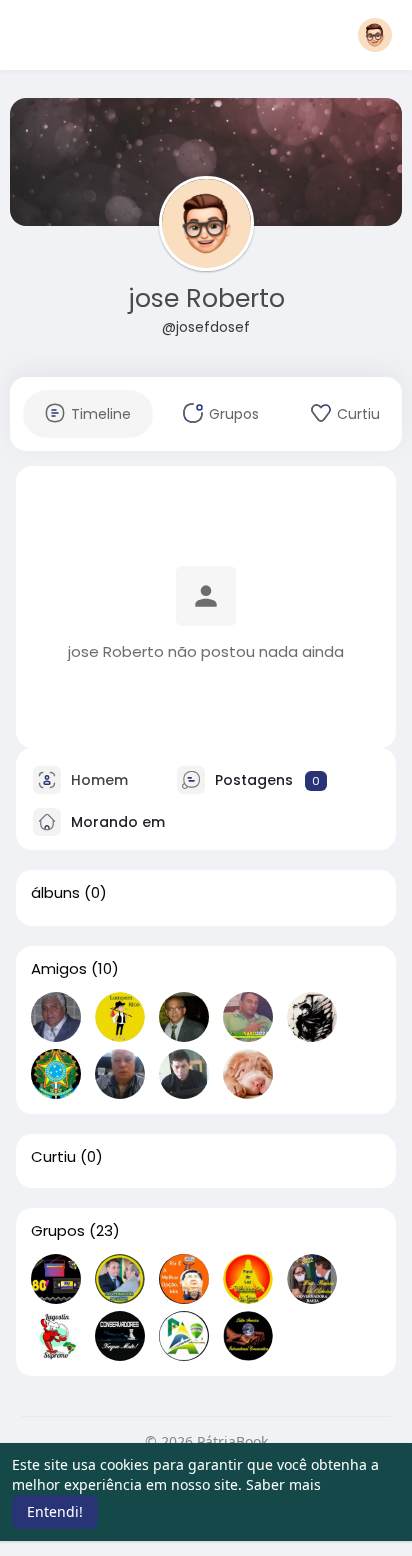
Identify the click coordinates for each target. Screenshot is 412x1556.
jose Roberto (206, 298)
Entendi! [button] (55, 1511)
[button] (375, 35)
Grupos (58, 1231)
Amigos (59, 969)
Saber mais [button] (283, 1484)
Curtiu (53, 1157)
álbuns (55, 893)
